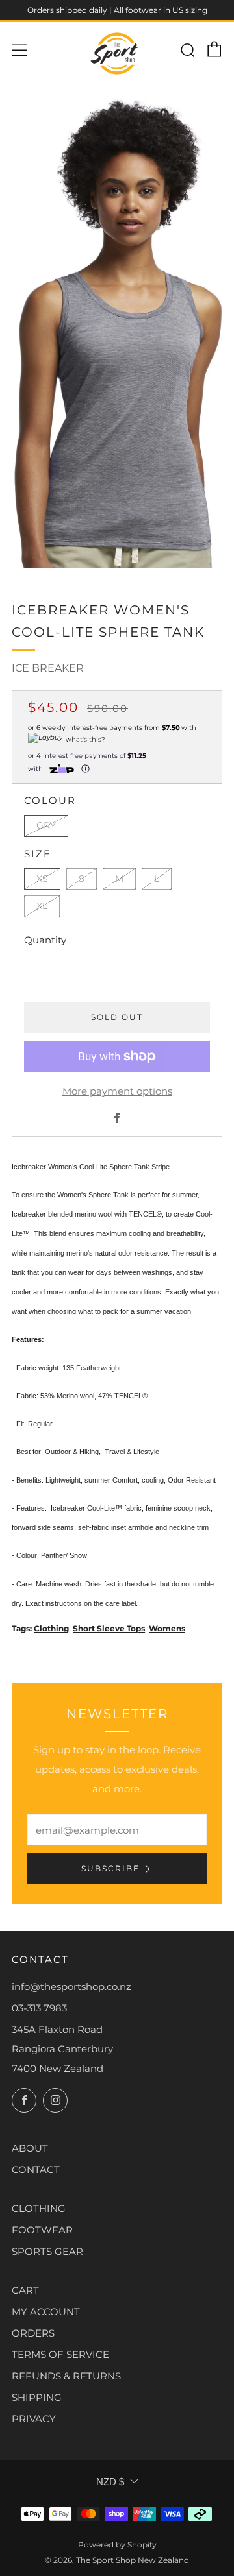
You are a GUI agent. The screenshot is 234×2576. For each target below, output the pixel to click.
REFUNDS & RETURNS (66, 2376)
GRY (46, 825)
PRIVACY (34, 2419)
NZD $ (110, 2482)
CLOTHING (39, 2208)
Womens (167, 1628)
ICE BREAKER (48, 668)
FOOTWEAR (42, 2230)
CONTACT (36, 2169)
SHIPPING (37, 2397)
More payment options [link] (117, 1091)
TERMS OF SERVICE (60, 2354)
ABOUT (30, 2148)
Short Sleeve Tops (109, 1628)
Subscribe (110, 1868)
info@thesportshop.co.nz (71, 1987)
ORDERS (33, 2333)
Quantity (45, 940)
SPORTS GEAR (47, 2251)
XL (42, 906)
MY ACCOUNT (46, 2312)
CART (25, 2290)
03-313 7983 (39, 2008)
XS (42, 879)
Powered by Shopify (117, 2545)
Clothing (51, 1628)
